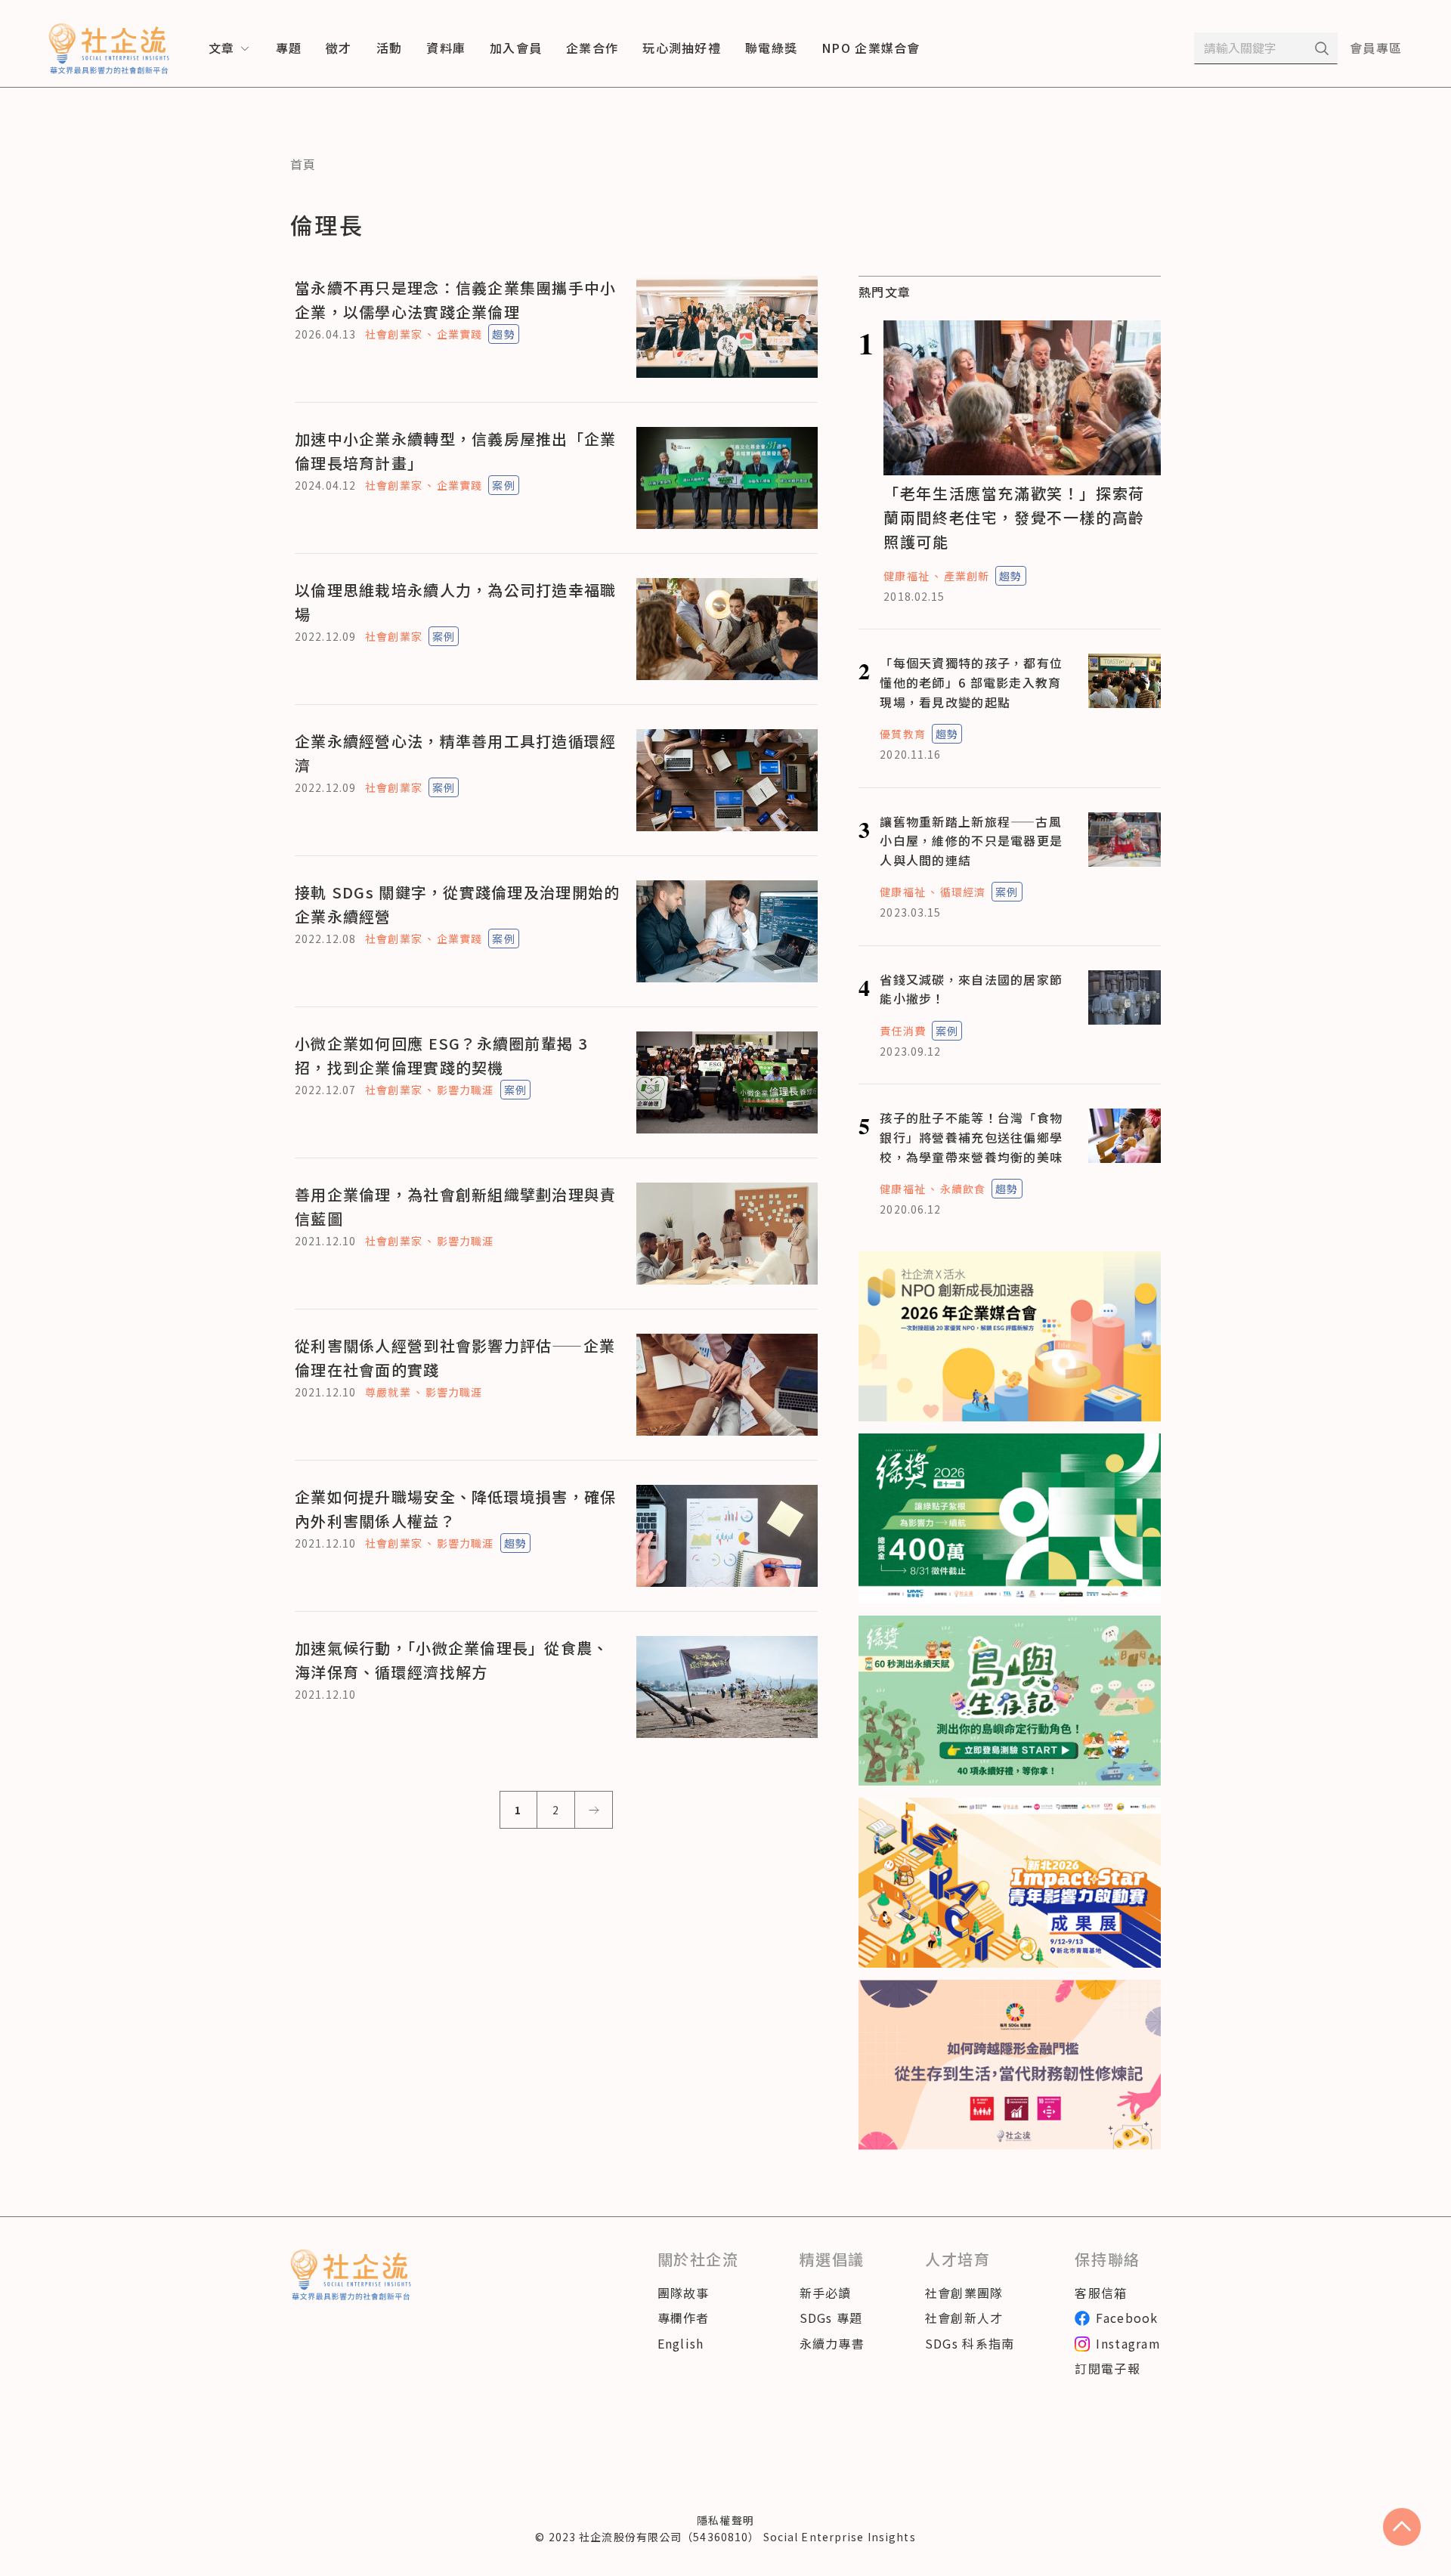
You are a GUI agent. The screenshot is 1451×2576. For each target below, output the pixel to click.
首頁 (303, 164)
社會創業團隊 (964, 2293)
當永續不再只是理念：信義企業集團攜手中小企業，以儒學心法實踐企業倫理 (456, 300)
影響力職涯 (466, 1090)
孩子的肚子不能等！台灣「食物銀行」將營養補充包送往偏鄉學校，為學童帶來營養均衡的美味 (971, 1137)
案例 (503, 485)
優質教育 (902, 734)
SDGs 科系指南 (970, 2343)
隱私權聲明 (725, 2520)
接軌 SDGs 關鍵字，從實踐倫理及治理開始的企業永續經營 (457, 904)
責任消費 (902, 1031)
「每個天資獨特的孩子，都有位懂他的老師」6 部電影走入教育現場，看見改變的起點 (971, 682)
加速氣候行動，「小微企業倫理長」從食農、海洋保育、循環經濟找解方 (452, 1660)
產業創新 (967, 576)
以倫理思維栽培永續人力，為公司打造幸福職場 (456, 602)
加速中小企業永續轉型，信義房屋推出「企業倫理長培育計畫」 (456, 451)
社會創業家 (394, 334)
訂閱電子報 (1107, 2368)
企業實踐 (459, 334)
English (681, 2343)
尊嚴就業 (388, 1392)
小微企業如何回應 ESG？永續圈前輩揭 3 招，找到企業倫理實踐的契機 (441, 1055)
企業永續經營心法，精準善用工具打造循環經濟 (456, 753)
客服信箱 (1101, 2293)
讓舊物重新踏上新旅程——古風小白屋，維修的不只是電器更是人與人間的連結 (971, 841)
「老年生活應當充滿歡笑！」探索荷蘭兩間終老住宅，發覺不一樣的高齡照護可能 (1014, 517)
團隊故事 (684, 2293)
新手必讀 (826, 2293)
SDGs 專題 (831, 2318)
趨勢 (503, 334)
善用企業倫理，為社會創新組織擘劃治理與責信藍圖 (456, 1206)
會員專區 (1376, 48)
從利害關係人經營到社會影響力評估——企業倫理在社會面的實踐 (455, 1358)
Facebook (1127, 2318)
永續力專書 (832, 2343)
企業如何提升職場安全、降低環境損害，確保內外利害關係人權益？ (456, 1509)
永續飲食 (963, 1189)
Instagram (1128, 2343)
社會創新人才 (964, 2318)
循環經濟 (963, 892)
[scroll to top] (1402, 2527)
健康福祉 (906, 576)
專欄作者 (684, 2318)
